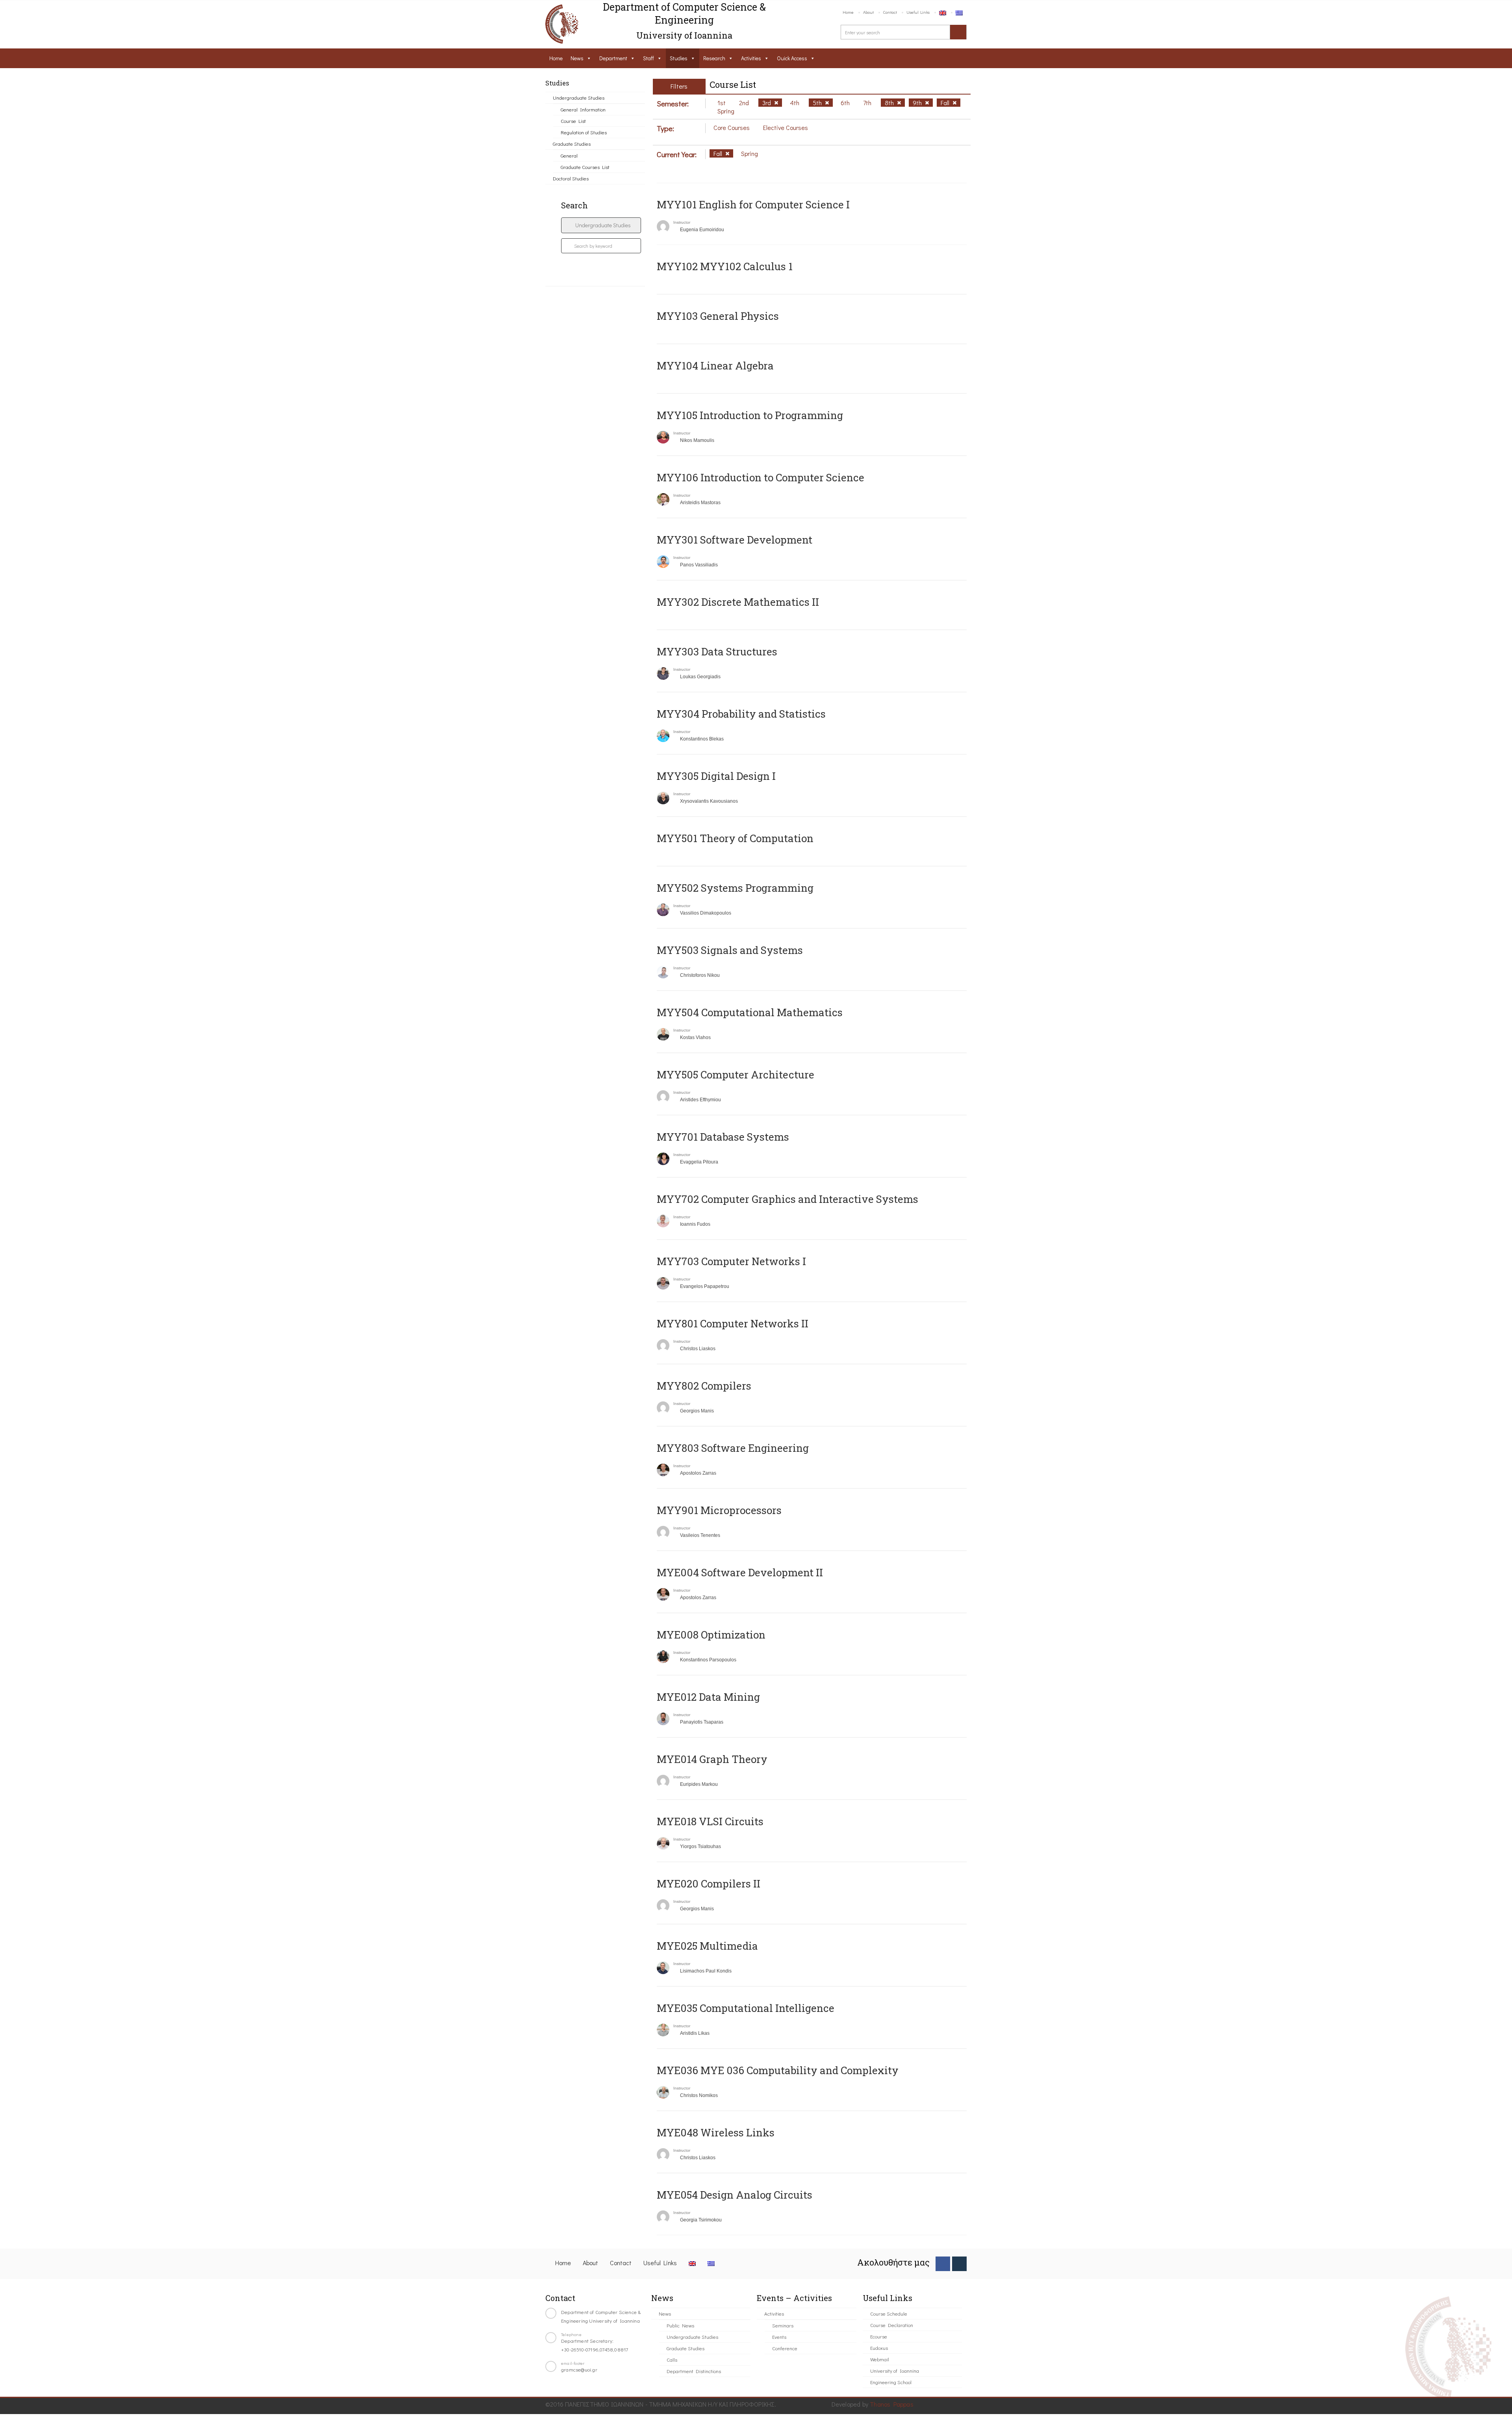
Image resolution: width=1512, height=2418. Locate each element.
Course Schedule (889, 2313)
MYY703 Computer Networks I (731, 1261)
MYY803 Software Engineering (733, 1448)
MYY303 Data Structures (717, 651)
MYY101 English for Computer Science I (753, 204)
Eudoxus (879, 2348)
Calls (672, 2360)
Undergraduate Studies (579, 97)
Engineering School (891, 2382)
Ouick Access (792, 58)
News (577, 58)
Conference (785, 2348)
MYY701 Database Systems (723, 1137)
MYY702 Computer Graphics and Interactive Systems (787, 1199)
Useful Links (918, 12)
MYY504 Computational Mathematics (750, 1012)
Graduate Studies (572, 144)
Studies (679, 58)
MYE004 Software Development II (740, 1572)
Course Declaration (892, 2325)
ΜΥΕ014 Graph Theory (712, 1759)
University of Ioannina (895, 2371)
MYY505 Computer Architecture (736, 1074)
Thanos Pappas (892, 2404)
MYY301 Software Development (735, 540)
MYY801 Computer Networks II (733, 1323)
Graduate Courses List (585, 167)
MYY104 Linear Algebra (715, 366)
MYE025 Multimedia (707, 1946)
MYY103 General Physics (718, 316)
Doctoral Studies (571, 178)
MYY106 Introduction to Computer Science (761, 477)
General (569, 155)
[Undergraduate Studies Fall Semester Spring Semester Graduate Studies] (601, 225)
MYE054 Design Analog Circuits (735, 2195)
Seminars (783, 2325)
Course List (573, 121)
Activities (751, 58)
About (868, 12)
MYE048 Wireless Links (716, 2132)
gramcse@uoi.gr (579, 2369)
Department (613, 58)
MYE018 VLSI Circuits (710, 1821)
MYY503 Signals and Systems (730, 950)
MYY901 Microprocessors (719, 1510)
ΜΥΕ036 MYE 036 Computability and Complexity (778, 2070)
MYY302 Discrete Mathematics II (738, 602)
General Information (583, 109)
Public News (680, 2325)
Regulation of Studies (584, 132)
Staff (649, 58)
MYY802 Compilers (704, 1386)
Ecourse (879, 2336)
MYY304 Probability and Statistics (741, 714)
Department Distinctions (694, 2371)
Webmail (880, 2359)
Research (714, 58)
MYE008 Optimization (711, 1635)
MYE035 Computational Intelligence (746, 2008)
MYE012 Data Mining (708, 1697)
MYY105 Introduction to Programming (750, 415)
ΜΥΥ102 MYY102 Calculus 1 (725, 266)
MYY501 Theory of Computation (735, 838)
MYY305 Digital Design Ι (716, 776)
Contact (890, 12)
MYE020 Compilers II (709, 1884)
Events (779, 2337)
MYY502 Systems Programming (735, 888)
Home (848, 12)
